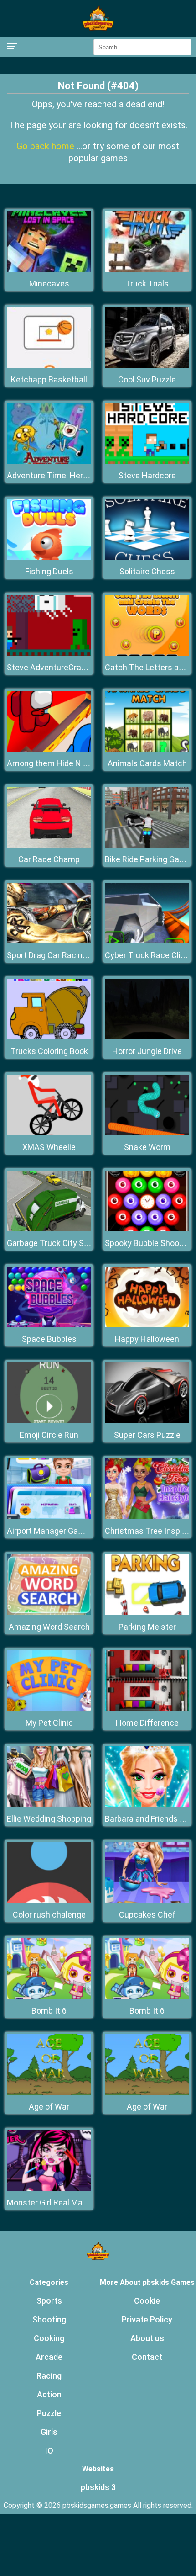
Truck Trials (147, 284)
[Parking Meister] (147, 1613)
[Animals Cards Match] (147, 749)
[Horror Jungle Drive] (147, 1037)
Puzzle (49, 2413)
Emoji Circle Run (49, 1435)
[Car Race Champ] (49, 845)
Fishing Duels (49, 571)
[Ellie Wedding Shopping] (49, 1805)
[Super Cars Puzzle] (147, 1421)
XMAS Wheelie (49, 1147)
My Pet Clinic (49, 1723)
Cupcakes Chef (147, 1915)
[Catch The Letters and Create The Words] (147, 653)
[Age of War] (49, 2092)
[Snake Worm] (147, 1133)
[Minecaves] (49, 269)
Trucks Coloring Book (49, 1051)
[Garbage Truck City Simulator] (49, 1229)
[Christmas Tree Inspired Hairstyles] (147, 1517)
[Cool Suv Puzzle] (147, 365)
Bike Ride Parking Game (148, 859)
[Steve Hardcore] (147, 461)
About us (147, 2338)
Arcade (49, 2357)
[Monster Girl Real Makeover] (49, 2188)
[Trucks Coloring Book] (49, 1037)
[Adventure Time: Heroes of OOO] (49, 461)
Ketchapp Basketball (49, 379)
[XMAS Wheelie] (49, 1133)
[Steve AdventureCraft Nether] (49, 653)
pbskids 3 (98, 2487)
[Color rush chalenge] (49, 1900)
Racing (49, 2376)
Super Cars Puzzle (147, 1435)
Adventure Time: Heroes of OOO (66, 475)
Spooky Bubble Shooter (147, 1243)
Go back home (46, 146)
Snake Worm (147, 1147)
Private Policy (147, 2319)
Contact (147, 2357)
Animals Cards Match (147, 763)
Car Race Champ (49, 859)
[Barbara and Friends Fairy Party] (147, 1805)
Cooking (49, 2338)
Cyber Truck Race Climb (149, 955)
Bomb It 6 (49, 2011)
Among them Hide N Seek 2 (57, 763)
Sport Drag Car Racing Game (59, 955)
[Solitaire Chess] (147, 557)
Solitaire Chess (147, 571)
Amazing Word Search (49, 1627)
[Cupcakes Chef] (147, 1900)
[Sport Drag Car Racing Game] (49, 941)
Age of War (49, 2107)
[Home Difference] (147, 1709)
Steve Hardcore (147, 475)
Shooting (49, 2319)
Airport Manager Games (51, 1531)
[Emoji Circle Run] (49, 1421)
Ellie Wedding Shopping (49, 1819)
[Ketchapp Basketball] (49, 365)
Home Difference (147, 1723)
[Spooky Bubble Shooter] (147, 1229)
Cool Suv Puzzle (147, 379)
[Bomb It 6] (49, 1996)
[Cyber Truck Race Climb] (147, 941)
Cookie (147, 2301)
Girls (49, 2432)
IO (49, 2451)
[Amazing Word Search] (49, 1613)
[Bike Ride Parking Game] (147, 845)
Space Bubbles (49, 1339)
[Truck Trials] (147, 269)
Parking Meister (147, 1627)
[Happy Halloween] (147, 1325)
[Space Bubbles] (49, 1325)
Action (49, 2394)
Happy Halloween (147, 1339)
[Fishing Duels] (49, 557)
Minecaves (49, 284)
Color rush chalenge (49, 1915)
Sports (49, 2301)
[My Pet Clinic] (49, 1709)
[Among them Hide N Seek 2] (49, 749)
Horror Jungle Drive (147, 1051)
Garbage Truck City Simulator (61, 1243)
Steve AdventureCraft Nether (61, 667)
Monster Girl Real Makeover (57, 2202)
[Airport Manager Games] (49, 1517)
